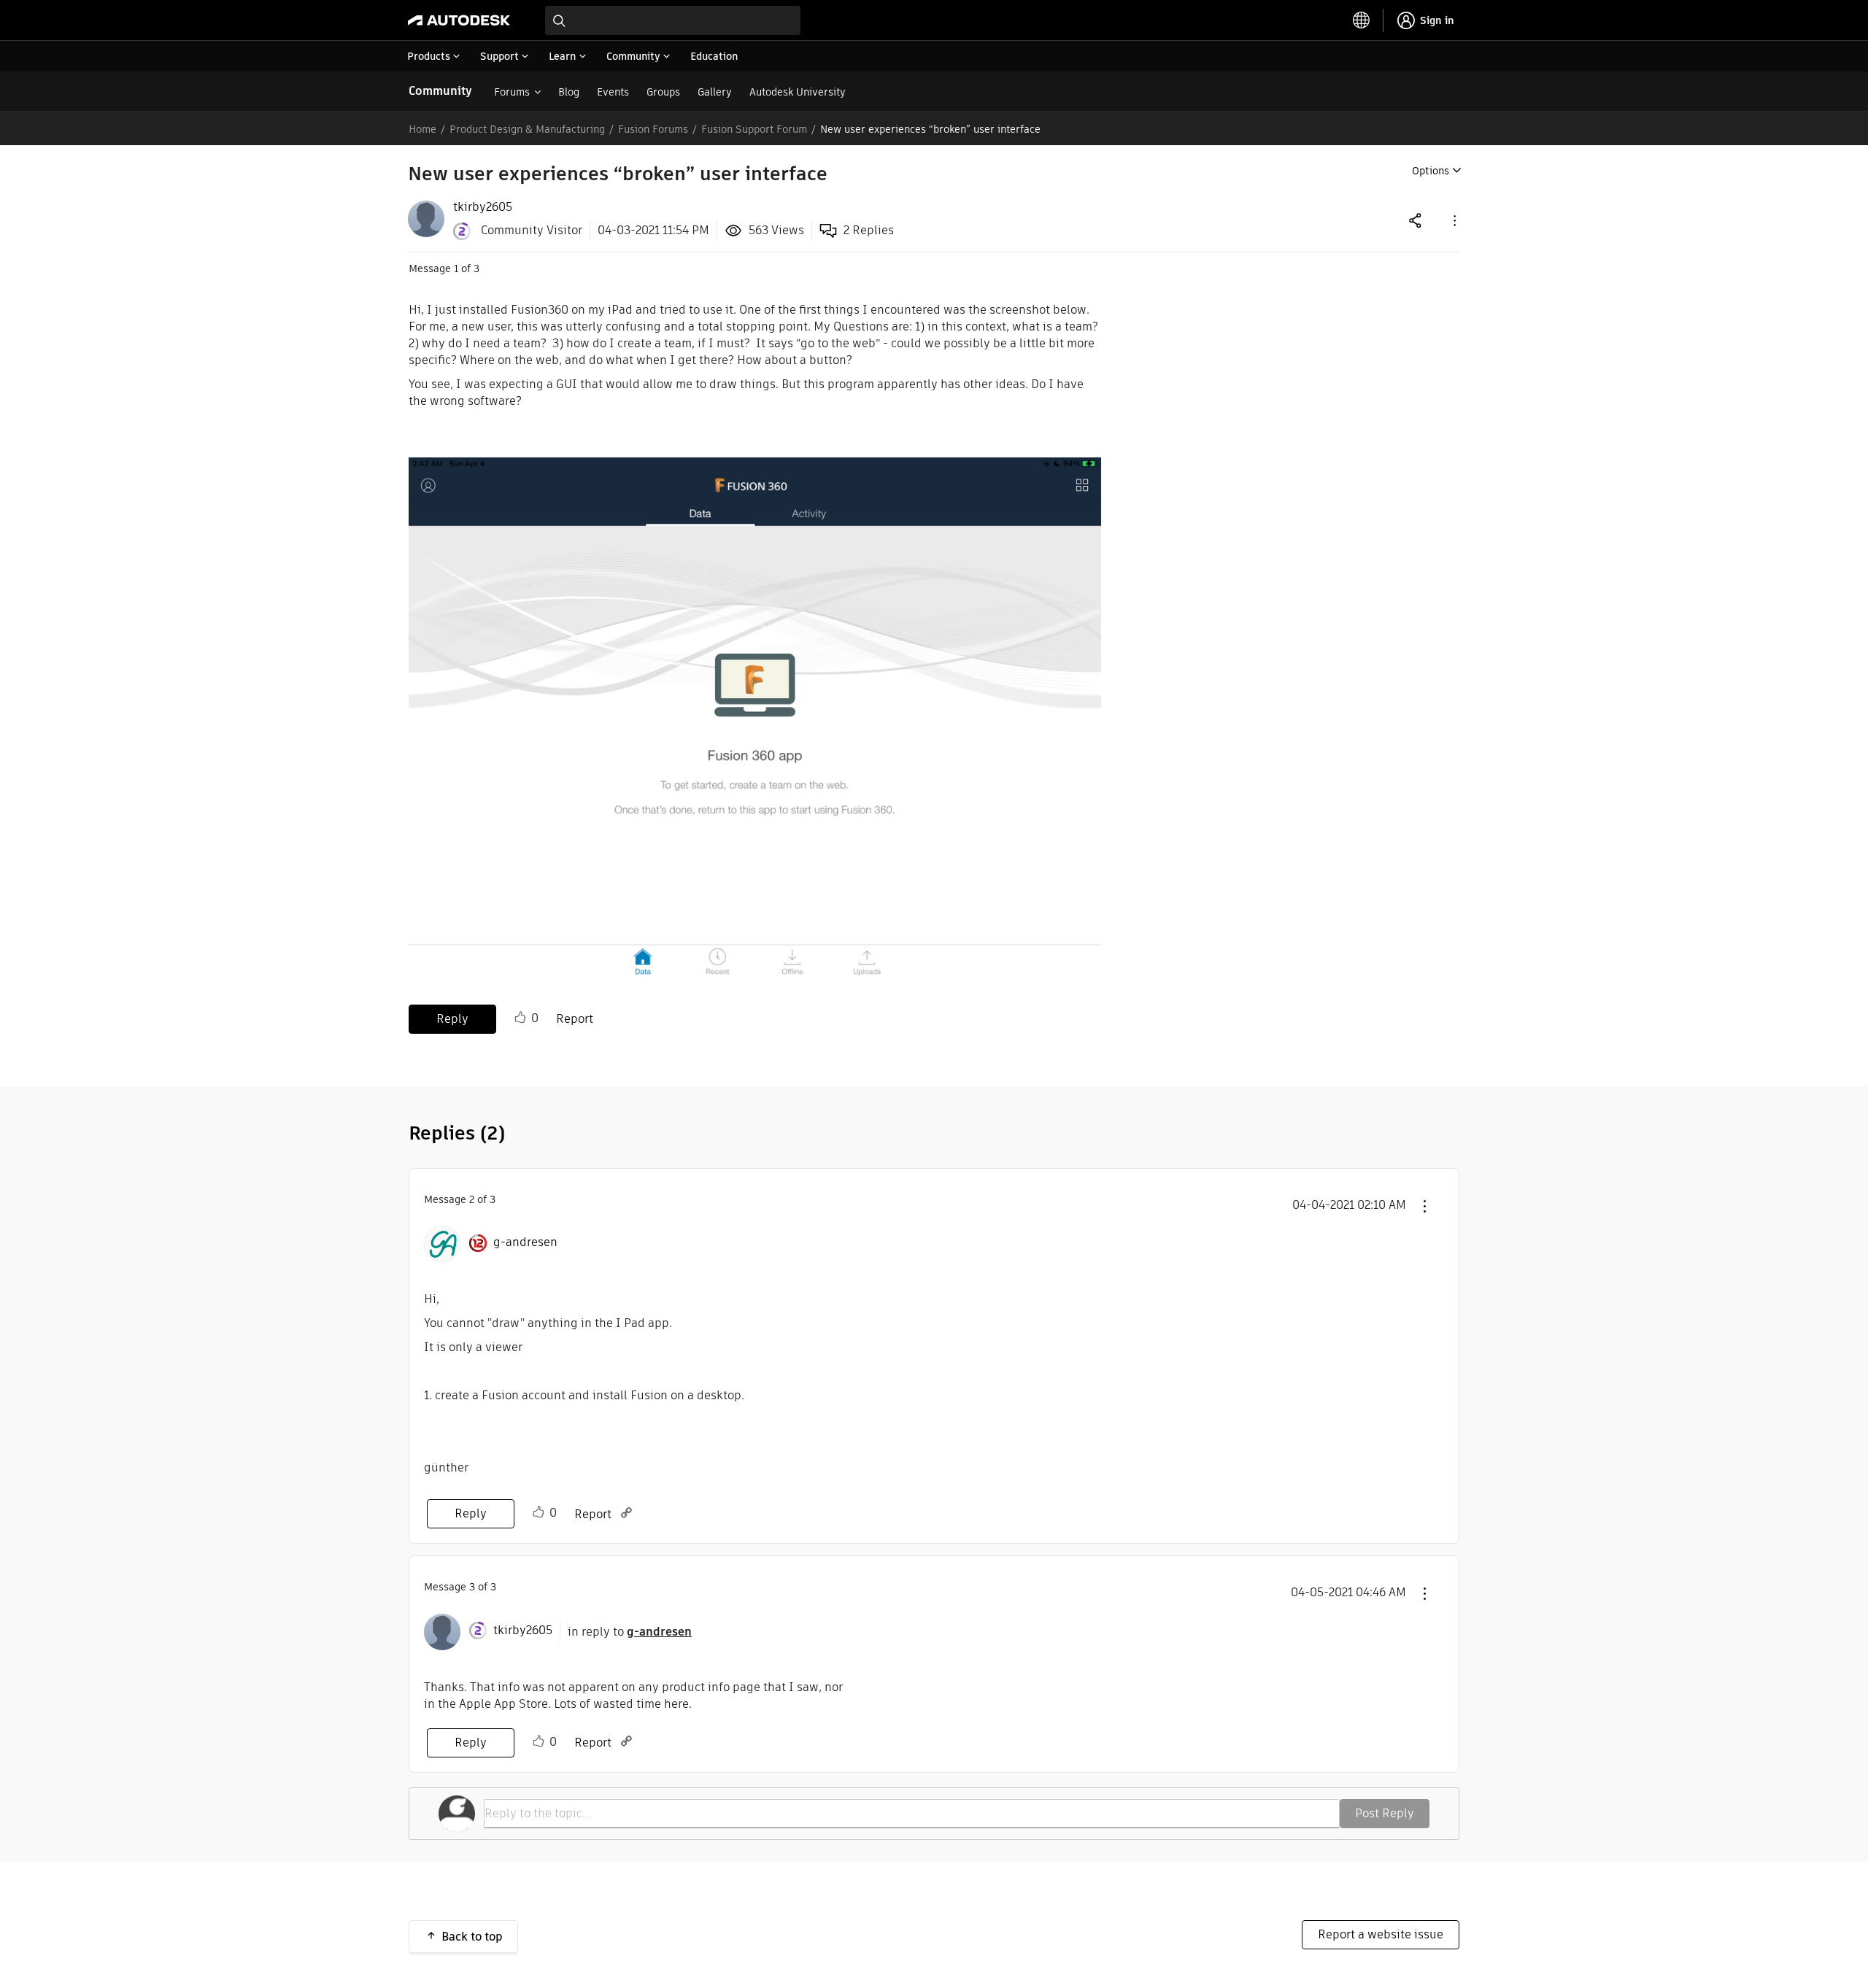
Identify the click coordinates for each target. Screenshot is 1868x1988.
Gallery (715, 92)
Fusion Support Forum (754, 129)
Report (575, 1019)
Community (440, 91)
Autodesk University (798, 92)
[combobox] (673, 20)
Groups (663, 92)
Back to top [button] (472, 1937)
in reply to (630, 1632)
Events (613, 92)
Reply (452, 1019)
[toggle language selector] (1362, 20)
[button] (1454, 220)
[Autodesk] (459, 20)
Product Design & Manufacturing (527, 129)
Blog (569, 92)
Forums (512, 92)
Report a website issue (1381, 1934)
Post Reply (1385, 1813)
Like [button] (520, 1018)
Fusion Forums (653, 129)
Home (422, 129)
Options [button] (1431, 171)
